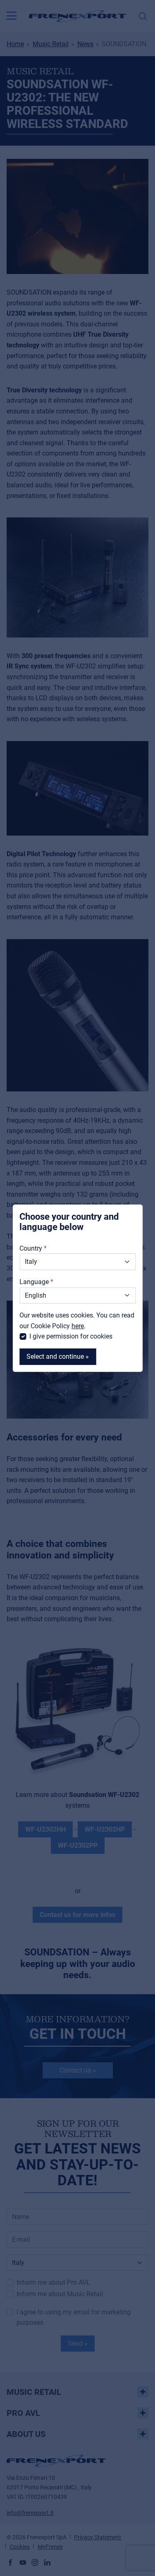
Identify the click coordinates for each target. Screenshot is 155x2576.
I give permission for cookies (71, 1336)
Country (31, 1248)
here (78, 1326)
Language (34, 1282)
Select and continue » (58, 1356)
